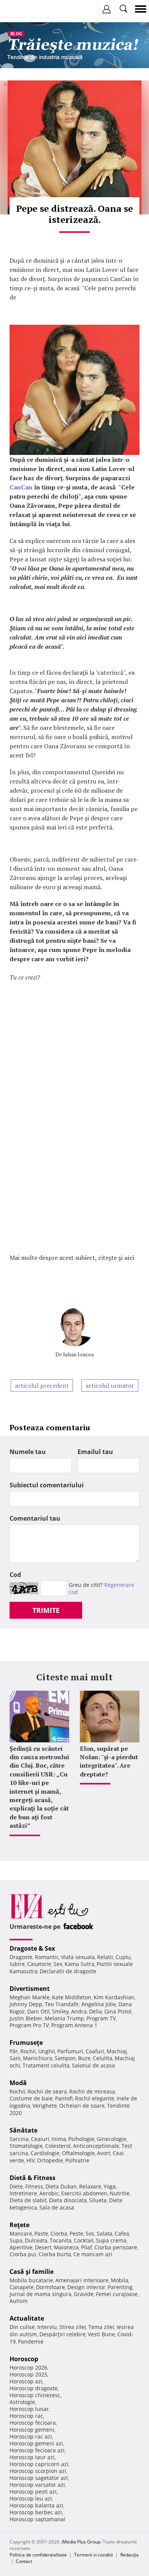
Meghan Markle (30, 1997)
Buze (84, 2058)
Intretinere (23, 2193)
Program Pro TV (29, 2025)
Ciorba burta (55, 2254)
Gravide (84, 2294)
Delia (96, 2011)
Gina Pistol (118, 2011)
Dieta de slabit (28, 2200)
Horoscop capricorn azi (39, 2464)
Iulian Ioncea (78, 1354)
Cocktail (84, 2240)
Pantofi (64, 2098)
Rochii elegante (95, 2098)
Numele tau (28, 1452)
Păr (14, 2051)
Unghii (47, 2051)
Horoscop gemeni (32, 2430)
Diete (16, 2186)
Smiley (60, 2011)
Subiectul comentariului (47, 1485)
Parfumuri (70, 2051)
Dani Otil (38, 2011)
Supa (16, 2240)
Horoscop (24, 2359)
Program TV (101, 2018)
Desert (43, 2247)
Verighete (45, 2106)
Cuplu (123, 1957)
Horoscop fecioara (33, 2423)
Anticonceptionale (96, 2146)
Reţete (19, 2225)
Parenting (120, 2287)
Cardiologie (45, 2153)
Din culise (22, 2327)
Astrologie (22, 2402)
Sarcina (19, 2139)
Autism (19, 2301)
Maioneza (66, 2247)
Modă (18, 2083)
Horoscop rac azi (31, 2436)
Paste (41, 2233)
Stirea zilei (73, 2327)
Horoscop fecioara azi (37, 2450)
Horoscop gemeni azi (36, 2443)
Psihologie (81, 2139)
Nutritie (120, 2193)
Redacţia (130, 2555)
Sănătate (23, 2130)
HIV (31, 2160)
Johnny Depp (26, 2004)
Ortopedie (50, 2160)
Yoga (110, 2186)
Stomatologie (26, 2146)
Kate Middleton (72, 1997)
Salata (104, 2233)
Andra (79, 2011)
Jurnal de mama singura (40, 2294)
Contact (24, 2561)
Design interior (86, 2287)
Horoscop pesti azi (33, 2492)
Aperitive (21, 2247)
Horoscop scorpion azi (38, 2471)
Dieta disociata (68, 2200)
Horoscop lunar (29, 2409)
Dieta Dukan (61, 2186)
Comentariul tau (35, 1518)
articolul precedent (42, 1385)
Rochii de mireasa (92, 2091)
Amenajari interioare (82, 2280)
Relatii (105, 1957)
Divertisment (30, 1989)
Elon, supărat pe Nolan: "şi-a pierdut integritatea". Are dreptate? (109, 1761)
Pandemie (31, 2341)
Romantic (47, 1957)
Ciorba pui (23, 2254)
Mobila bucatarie (31, 2280)
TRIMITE (46, 1610)
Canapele (22, 2287)
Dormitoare (50, 2287)
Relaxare (90, 2186)
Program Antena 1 (74, 2025)
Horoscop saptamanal (37, 2519)
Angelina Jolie (99, 2004)
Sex (58, 1964)
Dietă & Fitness (32, 2178)
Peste (76, 2233)
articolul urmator (110, 1385)
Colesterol (58, 2146)
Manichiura (38, 2058)
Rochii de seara (47, 2091)
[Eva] (24, 9)
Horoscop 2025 (28, 2374)
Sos (90, 2233)
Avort (104, 2153)
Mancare (21, 2233)
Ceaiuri (40, 2139)
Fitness (34, 2186)
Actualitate (27, 2318)
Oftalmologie (78, 2153)
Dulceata (36, 2240)
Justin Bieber (26, 2018)
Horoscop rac (26, 2416)
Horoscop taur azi (32, 2457)
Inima (59, 2139)
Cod (15, 1575)
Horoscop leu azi (31, 2498)
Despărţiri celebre (62, 2334)
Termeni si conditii (94, 2555)
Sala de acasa (57, 2207)
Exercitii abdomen (84, 2193)
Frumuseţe (26, 2043)
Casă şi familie (32, 2272)
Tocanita (61, 2240)
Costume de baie (31, 2098)
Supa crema (111, 2240)
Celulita (103, 2058)
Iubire (17, 1964)
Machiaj (117, 2051)
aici (129, 1258)
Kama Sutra (79, 1964)
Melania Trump (64, 2018)
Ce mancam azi (93, 2254)
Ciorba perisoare (116, 2247)
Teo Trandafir (62, 2004)
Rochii (28, 2051)
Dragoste (21, 1957)
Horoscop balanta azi (36, 2505)
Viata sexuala (78, 1957)
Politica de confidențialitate (38, 2555)
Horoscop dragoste (34, 2388)
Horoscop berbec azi (36, 2512)
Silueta (98, 2200)
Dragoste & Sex (32, 1948)
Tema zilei (101, 2327)
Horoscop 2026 (28, 2367)
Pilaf (87, 2247)
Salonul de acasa (93, 2065)
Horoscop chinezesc (35, 2395)
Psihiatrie (77, 2160)
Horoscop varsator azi (37, 2485)
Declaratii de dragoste (68, 1971)
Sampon (65, 2058)
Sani (15, 2058)
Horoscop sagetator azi (39, 2478)
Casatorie (39, 1964)
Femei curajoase (117, 2294)
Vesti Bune (101, 2334)
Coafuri (95, 2051)
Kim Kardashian (114, 1997)
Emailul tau (95, 1452)
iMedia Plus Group (81, 2542)
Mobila (120, 2280)
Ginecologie (112, 2139)
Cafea (122, 2233)
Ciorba (59, 2233)
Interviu (47, 2327)
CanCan (21, 487)
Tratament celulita (46, 2065)
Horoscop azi (26, 2381)
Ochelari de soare (82, 2106)
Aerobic (49, 2193)
